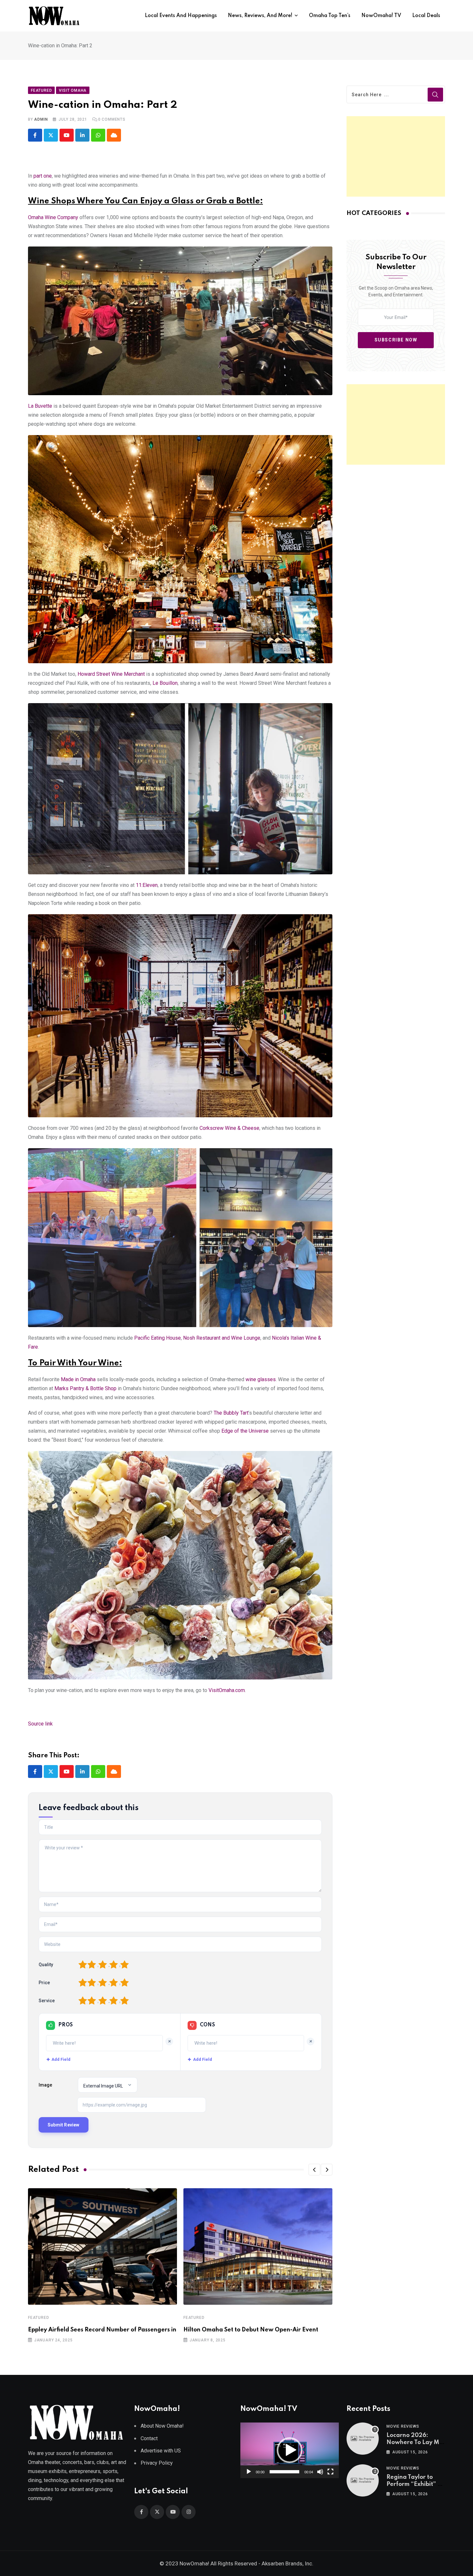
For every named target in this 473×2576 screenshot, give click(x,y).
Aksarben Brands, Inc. (288, 2563)
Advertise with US (161, 2451)
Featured (38, 2318)
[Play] (249, 2472)
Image (45, 2085)
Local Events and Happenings (181, 16)
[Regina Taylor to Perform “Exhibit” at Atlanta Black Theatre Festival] (363, 2480)
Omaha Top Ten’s (330, 16)
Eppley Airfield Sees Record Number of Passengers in (102, 2330)
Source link (40, 1724)
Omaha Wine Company (53, 217)
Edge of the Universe (245, 1431)
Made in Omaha (78, 1379)
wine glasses (261, 1379)
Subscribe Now (396, 340)
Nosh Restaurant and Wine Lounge (222, 1338)
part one (43, 176)
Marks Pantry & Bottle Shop (85, 1388)
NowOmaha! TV (381, 16)
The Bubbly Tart (231, 1413)
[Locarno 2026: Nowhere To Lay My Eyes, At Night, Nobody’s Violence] (363, 2439)
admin (41, 119)
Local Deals (426, 16)
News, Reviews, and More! (260, 16)
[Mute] (320, 2472)
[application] (290, 2450)
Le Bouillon (165, 683)
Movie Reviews (403, 2426)
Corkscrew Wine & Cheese (229, 1128)
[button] (314, 2170)
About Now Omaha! (162, 2426)
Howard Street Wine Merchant (111, 674)
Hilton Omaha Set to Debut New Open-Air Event (251, 2330)
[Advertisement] (396, 156)
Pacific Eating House (158, 1338)
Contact (149, 2438)
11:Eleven (147, 885)
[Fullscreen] (330, 2472)
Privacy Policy (157, 2463)
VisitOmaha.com (227, 1690)
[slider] (284, 2472)
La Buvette (40, 406)
